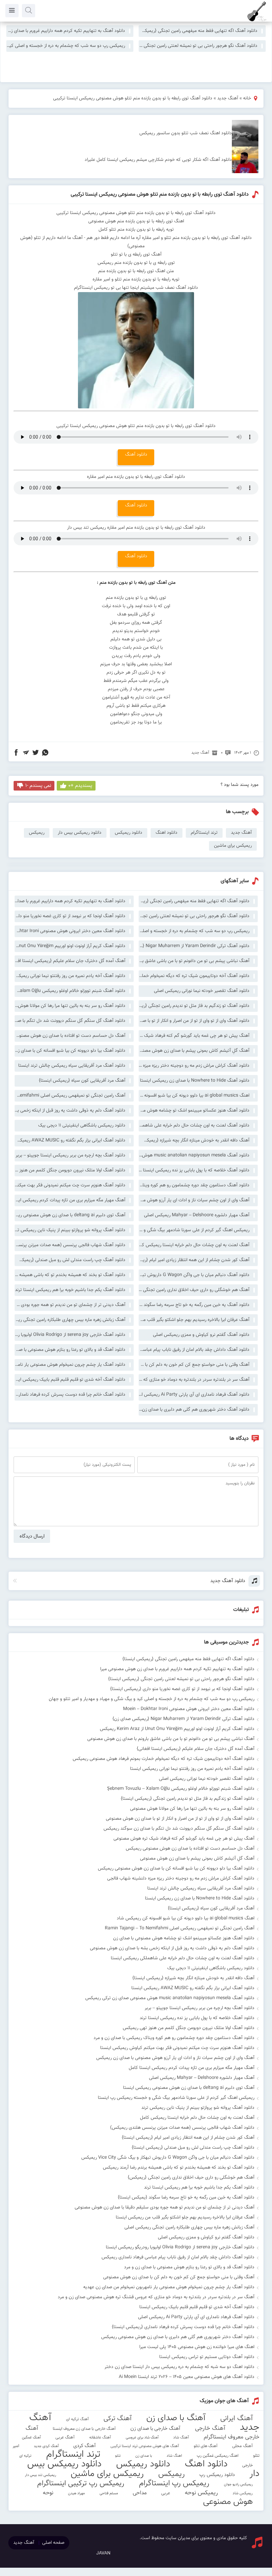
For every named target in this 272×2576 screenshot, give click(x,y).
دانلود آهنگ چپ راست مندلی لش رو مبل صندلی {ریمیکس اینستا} (70, 1260)
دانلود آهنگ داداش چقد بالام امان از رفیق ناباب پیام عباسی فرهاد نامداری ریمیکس (194, 1350)
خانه (247, 98)
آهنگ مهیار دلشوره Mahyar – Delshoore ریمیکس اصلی (197, 1215)
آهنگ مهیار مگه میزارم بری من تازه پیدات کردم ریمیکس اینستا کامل (70, 1200)
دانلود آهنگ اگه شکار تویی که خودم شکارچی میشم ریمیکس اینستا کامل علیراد (158, 160)
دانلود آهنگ (136, 455)
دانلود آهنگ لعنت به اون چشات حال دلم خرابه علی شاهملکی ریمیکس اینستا (194, 1126)
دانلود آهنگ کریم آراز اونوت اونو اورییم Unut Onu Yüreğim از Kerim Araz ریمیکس (70, 946)
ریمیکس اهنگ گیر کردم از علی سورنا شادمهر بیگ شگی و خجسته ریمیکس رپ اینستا (194, 1230)
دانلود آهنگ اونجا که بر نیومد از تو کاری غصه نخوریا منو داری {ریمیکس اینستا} (70, 916)
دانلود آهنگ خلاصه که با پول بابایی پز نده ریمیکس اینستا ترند (194, 1170)
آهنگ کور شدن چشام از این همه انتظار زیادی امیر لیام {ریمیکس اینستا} (194, 1260)
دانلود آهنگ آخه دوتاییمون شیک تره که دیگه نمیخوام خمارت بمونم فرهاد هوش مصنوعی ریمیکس (194, 976)
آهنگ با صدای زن (176, 2418)
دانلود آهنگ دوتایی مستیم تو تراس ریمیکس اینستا (207, 2357)
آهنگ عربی (65, 2437)
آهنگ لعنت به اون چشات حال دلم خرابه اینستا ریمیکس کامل (194, 1245)
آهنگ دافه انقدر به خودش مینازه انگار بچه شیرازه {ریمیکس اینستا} (194, 1140)
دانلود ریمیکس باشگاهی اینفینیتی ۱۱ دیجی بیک (82, 1126)
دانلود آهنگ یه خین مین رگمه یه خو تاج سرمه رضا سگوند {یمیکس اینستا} (194, 1305)
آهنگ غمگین (31, 2437)
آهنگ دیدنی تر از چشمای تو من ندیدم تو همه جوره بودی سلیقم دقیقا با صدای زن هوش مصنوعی (70, 1305)
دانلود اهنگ (167, 833)
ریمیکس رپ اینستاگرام (174, 2483)
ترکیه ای (25, 2456)
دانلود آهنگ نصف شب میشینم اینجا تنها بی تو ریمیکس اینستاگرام (136, 288)
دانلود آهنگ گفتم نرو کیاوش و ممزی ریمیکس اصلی (201, 1335)
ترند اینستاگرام (204, 833)
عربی (166, 2493)
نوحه (48, 2493)
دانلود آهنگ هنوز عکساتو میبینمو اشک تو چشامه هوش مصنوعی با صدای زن (194, 1111)
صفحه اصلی (53, 2543)
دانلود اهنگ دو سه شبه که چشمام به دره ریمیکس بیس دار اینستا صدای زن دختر (179, 2367)
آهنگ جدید (228, 98)
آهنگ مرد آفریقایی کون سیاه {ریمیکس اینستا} (82, 1081)
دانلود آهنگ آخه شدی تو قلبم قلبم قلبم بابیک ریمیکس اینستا (70, 1380)
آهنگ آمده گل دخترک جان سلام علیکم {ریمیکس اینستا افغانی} (70, 961)
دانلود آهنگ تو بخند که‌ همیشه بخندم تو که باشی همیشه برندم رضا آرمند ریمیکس (70, 1275)
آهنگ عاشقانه (100, 2437)
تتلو (118, 2456)
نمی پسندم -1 (38, 786)
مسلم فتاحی (109, 2493)
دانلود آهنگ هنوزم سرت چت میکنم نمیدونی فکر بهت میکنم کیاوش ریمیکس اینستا (70, 1185)
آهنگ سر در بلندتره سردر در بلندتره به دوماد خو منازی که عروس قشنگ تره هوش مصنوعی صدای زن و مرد (194, 1380)
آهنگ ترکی (118, 2419)
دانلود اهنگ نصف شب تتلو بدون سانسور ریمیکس (186, 133)
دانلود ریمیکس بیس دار (80, 833)
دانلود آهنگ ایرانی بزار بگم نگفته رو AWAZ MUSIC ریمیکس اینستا (70, 1140)
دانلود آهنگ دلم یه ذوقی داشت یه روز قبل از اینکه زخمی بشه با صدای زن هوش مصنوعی (70, 1111)
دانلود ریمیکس (129, 833)
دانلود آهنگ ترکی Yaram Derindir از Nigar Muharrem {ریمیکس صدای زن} (194, 946)
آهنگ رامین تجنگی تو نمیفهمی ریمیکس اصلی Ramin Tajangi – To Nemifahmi (70, 1096)
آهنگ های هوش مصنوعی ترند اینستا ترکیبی (145, 2446)
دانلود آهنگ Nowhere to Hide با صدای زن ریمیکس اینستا (195, 1081)
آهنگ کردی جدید (46, 2446)
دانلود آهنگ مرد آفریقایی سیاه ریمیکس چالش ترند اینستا (72, 1066)
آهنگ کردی (85, 2446)
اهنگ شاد (174, 2456)
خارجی (247, 2465)
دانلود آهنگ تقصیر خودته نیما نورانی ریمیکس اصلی (202, 991)
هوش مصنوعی (228, 2502)
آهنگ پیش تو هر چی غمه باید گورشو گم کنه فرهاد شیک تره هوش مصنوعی (194, 1036)
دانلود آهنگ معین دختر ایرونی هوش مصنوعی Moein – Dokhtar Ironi (70, 931)
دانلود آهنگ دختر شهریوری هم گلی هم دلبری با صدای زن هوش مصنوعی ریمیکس (194, 1410)
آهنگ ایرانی (237, 2418)
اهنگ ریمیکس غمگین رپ (218, 2456)
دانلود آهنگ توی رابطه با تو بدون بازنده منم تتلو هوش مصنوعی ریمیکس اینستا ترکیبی (160, 195)
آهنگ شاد (181, 2437)
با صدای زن (144, 2456)
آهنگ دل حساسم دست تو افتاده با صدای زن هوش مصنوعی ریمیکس (70, 1036)
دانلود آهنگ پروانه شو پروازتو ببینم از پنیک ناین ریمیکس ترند (70, 1230)
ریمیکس (37, 833)
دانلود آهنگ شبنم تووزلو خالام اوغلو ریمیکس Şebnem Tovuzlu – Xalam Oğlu (70, 991)
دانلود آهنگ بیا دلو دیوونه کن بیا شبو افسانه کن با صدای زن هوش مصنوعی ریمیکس (70, 1051)
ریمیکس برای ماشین (233, 846)
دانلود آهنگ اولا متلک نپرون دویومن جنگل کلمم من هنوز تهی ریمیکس (70, 1170)
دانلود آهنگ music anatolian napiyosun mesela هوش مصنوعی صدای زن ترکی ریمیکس (194, 1155)
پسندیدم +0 (80, 786)
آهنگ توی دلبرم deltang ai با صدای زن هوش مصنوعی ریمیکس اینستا (70, 1215)
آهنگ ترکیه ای (77, 2419)
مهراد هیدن (76, 2493)
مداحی (140, 2493)
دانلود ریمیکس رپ (217, 2475)
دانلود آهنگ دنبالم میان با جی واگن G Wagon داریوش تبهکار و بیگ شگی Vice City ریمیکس (194, 1275)
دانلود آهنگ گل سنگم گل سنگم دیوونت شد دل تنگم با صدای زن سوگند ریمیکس (70, 1021)
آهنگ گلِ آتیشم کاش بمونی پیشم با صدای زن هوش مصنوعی (194, 1051)
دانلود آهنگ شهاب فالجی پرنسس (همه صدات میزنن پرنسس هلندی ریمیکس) (70, 1245)
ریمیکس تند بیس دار (40, 2475)
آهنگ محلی (242, 2446)
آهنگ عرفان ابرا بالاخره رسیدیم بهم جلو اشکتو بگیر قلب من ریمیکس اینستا (194, 1320)
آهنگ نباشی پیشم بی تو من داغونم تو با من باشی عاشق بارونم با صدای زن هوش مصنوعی (194, 961)
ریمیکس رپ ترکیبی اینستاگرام (81, 2483)
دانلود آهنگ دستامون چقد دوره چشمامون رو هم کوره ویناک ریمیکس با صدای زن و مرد (194, 1185)
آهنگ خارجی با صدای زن (155, 2428)
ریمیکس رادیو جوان (238, 2484)
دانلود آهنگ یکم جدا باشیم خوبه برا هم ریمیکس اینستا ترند (70, 1290)
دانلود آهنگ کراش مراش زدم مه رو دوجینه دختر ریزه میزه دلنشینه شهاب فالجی (194, 1066)
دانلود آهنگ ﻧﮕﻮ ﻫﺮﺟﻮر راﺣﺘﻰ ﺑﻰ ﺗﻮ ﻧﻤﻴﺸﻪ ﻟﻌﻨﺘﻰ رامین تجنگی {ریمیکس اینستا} (198, 46)
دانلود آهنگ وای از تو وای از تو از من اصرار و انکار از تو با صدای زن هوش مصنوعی (194, 1021)
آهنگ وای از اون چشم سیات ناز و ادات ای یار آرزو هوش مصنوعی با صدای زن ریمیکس (194, 1200)
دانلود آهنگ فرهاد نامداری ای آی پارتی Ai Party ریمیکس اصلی (194, 1395)
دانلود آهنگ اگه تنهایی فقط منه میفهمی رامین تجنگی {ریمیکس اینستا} (198, 31)
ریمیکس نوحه (201, 2493)
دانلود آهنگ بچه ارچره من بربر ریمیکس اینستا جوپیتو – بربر (70, 1155)
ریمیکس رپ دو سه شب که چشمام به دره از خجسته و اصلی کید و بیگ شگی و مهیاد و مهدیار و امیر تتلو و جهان (66, 46)
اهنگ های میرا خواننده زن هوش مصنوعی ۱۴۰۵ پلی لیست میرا (197, 2347)
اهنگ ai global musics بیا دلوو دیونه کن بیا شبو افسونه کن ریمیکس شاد (194, 1096)
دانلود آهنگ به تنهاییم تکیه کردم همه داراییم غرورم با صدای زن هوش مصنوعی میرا (66, 31)
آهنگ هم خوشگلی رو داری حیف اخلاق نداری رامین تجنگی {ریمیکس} (194, 1290)
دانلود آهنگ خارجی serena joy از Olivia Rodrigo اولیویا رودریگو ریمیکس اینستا (70, 1335)
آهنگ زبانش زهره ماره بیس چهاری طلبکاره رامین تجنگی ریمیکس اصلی (70, 1320)
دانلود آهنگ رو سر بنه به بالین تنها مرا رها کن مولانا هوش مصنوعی (70, 1006)
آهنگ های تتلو (206, 2446)
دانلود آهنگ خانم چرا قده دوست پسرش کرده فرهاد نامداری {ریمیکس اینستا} (70, 1395)
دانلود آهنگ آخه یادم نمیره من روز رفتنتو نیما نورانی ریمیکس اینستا (70, 976)
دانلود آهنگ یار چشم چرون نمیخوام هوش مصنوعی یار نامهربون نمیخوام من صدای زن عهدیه (70, 1365)
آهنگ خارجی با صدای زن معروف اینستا (84, 2429)
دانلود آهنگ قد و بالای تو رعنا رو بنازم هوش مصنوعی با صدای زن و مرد (70, 1350)
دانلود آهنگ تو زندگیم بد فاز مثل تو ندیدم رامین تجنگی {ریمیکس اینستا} (194, 1006)
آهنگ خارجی (210, 2428)
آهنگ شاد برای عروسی (142, 2438)
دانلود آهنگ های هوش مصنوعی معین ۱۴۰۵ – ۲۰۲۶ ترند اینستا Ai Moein (187, 2377)
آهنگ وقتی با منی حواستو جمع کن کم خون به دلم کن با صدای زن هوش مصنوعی (194, 1365)
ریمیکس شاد (243, 2493)
